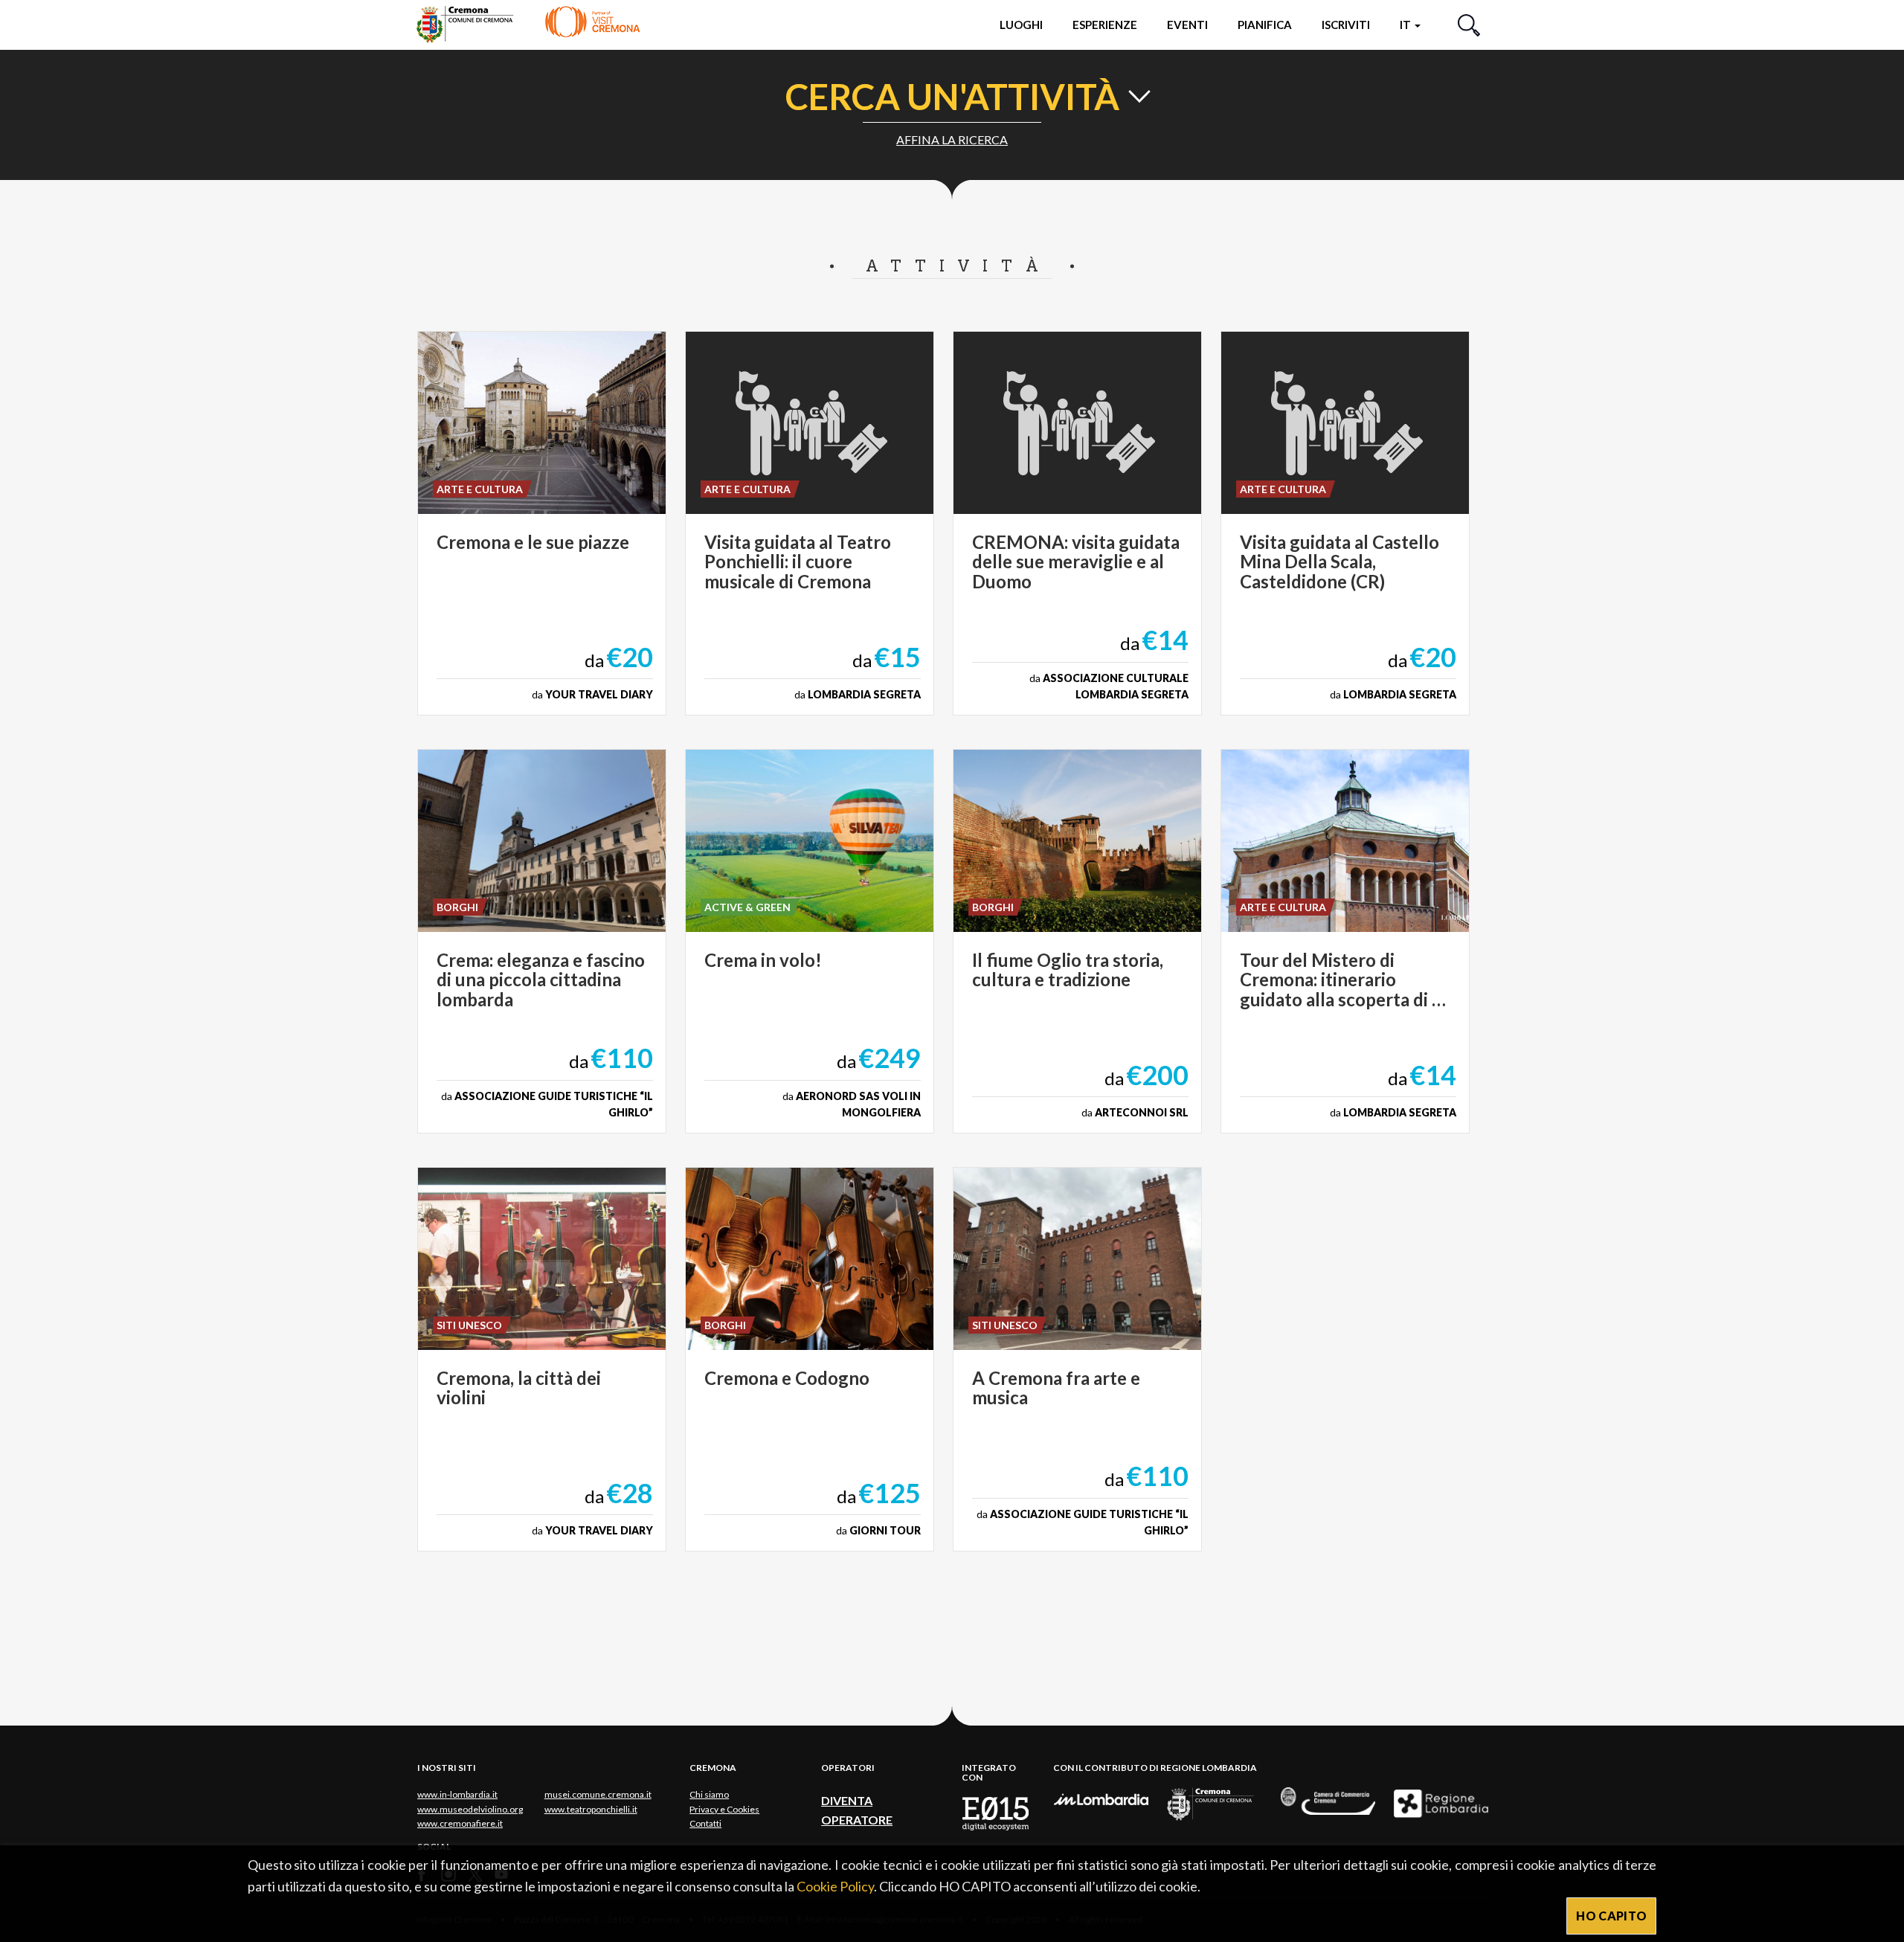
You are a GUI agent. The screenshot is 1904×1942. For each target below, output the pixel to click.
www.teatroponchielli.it (591, 1809)
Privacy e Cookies (724, 1809)
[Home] (528, 24)
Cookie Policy (835, 1886)
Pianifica (1265, 25)
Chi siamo (709, 1794)
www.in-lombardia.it (457, 1794)
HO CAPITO (1611, 1916)
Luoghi (1021, 25)
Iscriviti (1346, 25)
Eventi (1187, 25)
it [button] (1406, 25)
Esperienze (1105, 25)
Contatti (705, 1823)
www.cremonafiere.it (460, 1823)
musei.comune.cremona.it (598, 1794)
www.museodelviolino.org (470, 1809)
